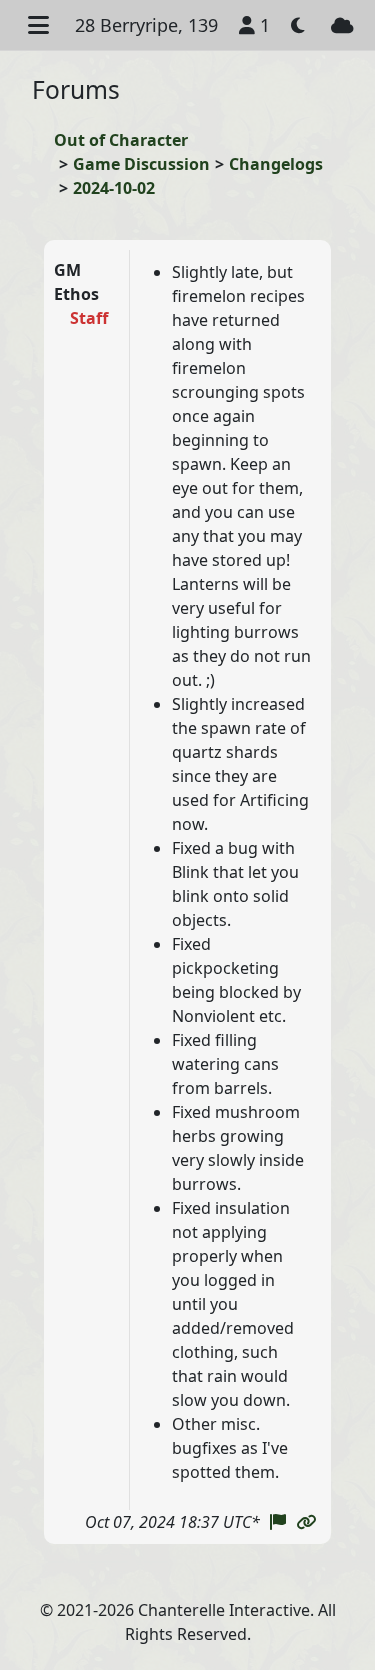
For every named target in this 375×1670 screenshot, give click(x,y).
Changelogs (276, 164)
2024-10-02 (114, 188)
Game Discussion (141, 164)
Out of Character (121, 140)
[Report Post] (278, 1522)
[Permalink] (306, 1522)
